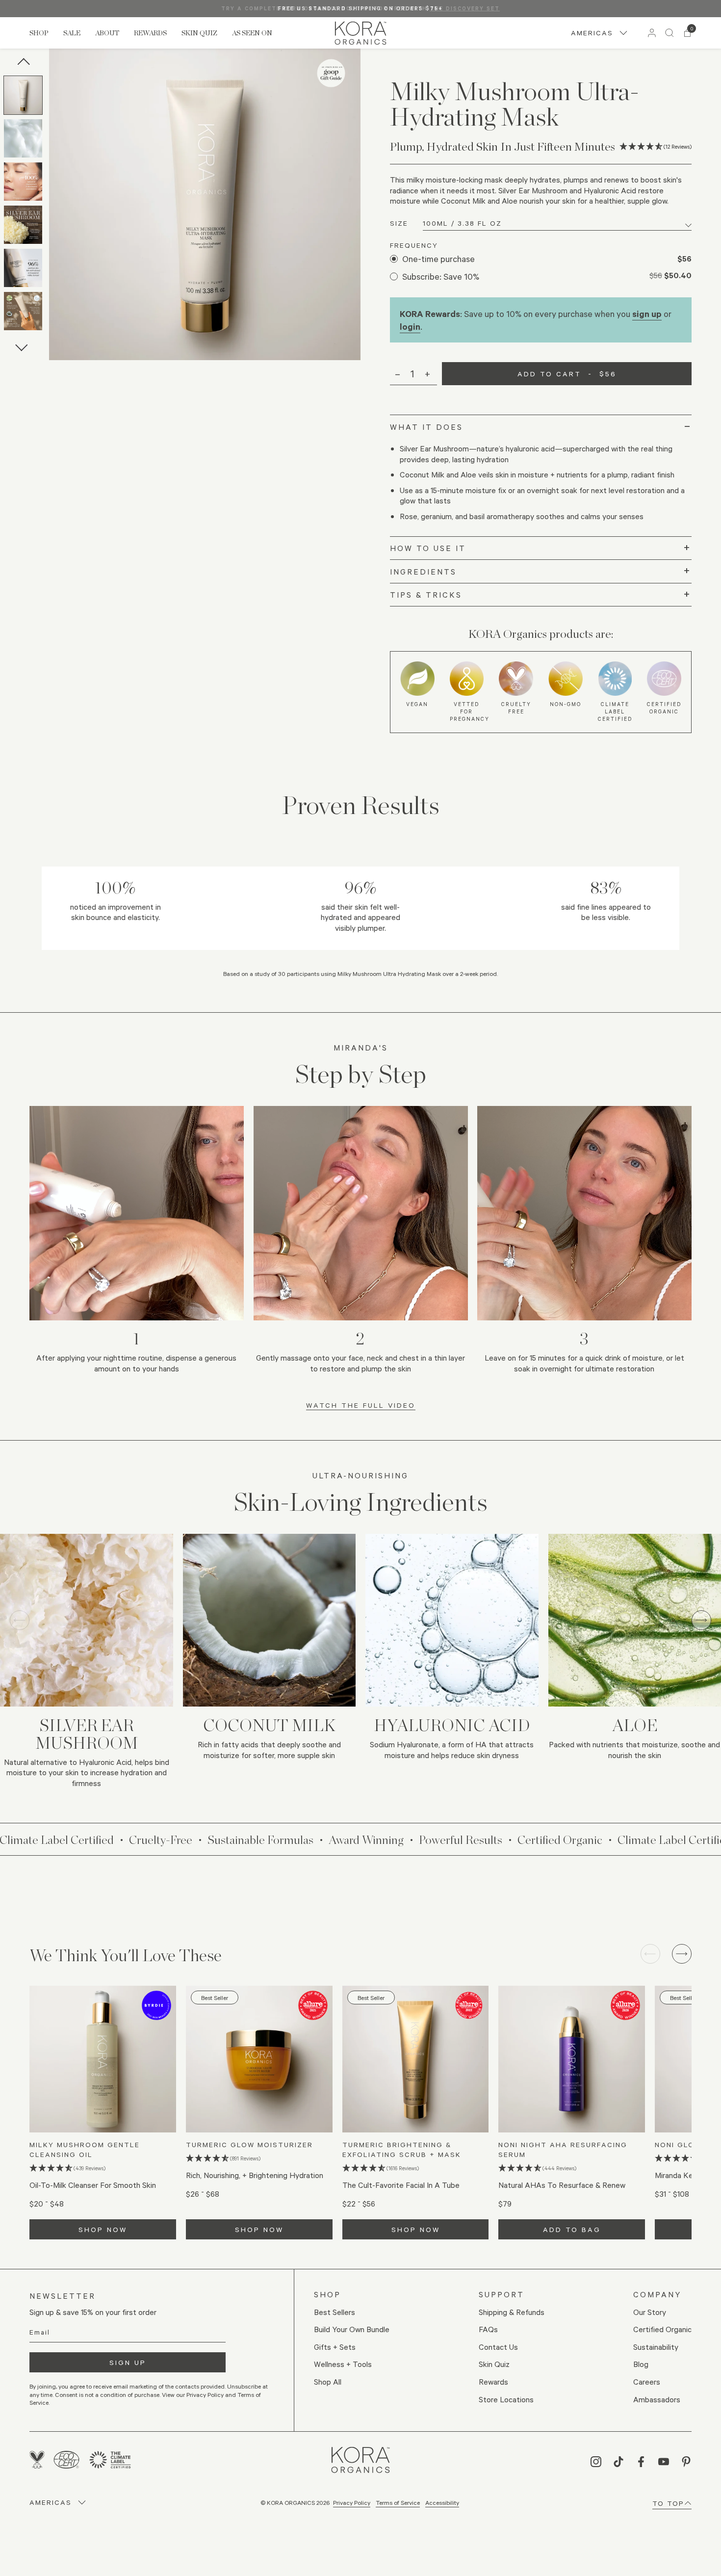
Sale (72, 33)
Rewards (150, 33)
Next (22, 345)
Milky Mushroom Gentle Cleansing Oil (85, 2149)
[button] (25, 97)
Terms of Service (398, 2502)
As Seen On (252, 33)
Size (399, 223)
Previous (23, 64)
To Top (668, 2503)
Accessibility (442, 2502)
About (107, 33)
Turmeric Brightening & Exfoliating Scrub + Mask (402, 2149)
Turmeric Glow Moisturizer (249, 2144)
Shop (39, 33)
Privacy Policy (352, 2502)
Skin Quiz (199, 33)
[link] (360, 33)
